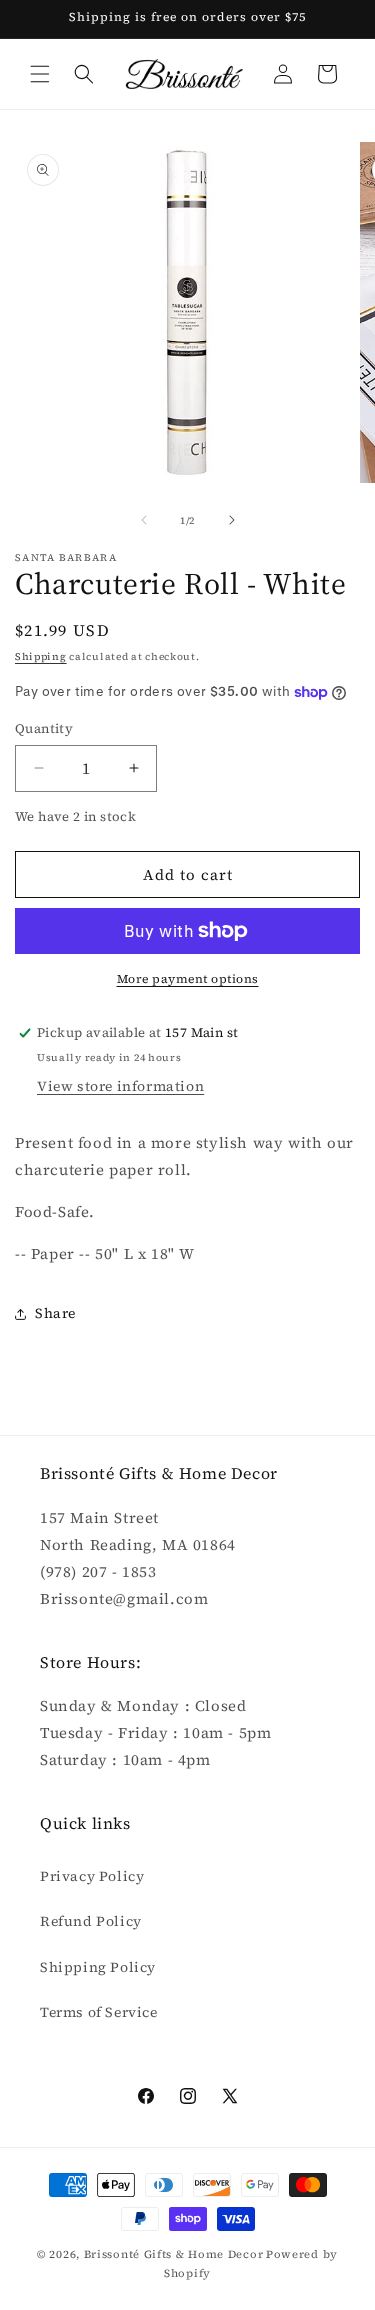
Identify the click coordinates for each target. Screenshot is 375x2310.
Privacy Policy (92, 1876)
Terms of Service (99, 2012)
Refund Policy (91, 1921)
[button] (40, 74)
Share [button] (55, 1313)
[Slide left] (144, 520)
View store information (120, 1086)
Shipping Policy (98, 1967)
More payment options (188, 979)
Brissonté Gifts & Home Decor (174, 2254)
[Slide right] (232, 520)
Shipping (41, 656)
